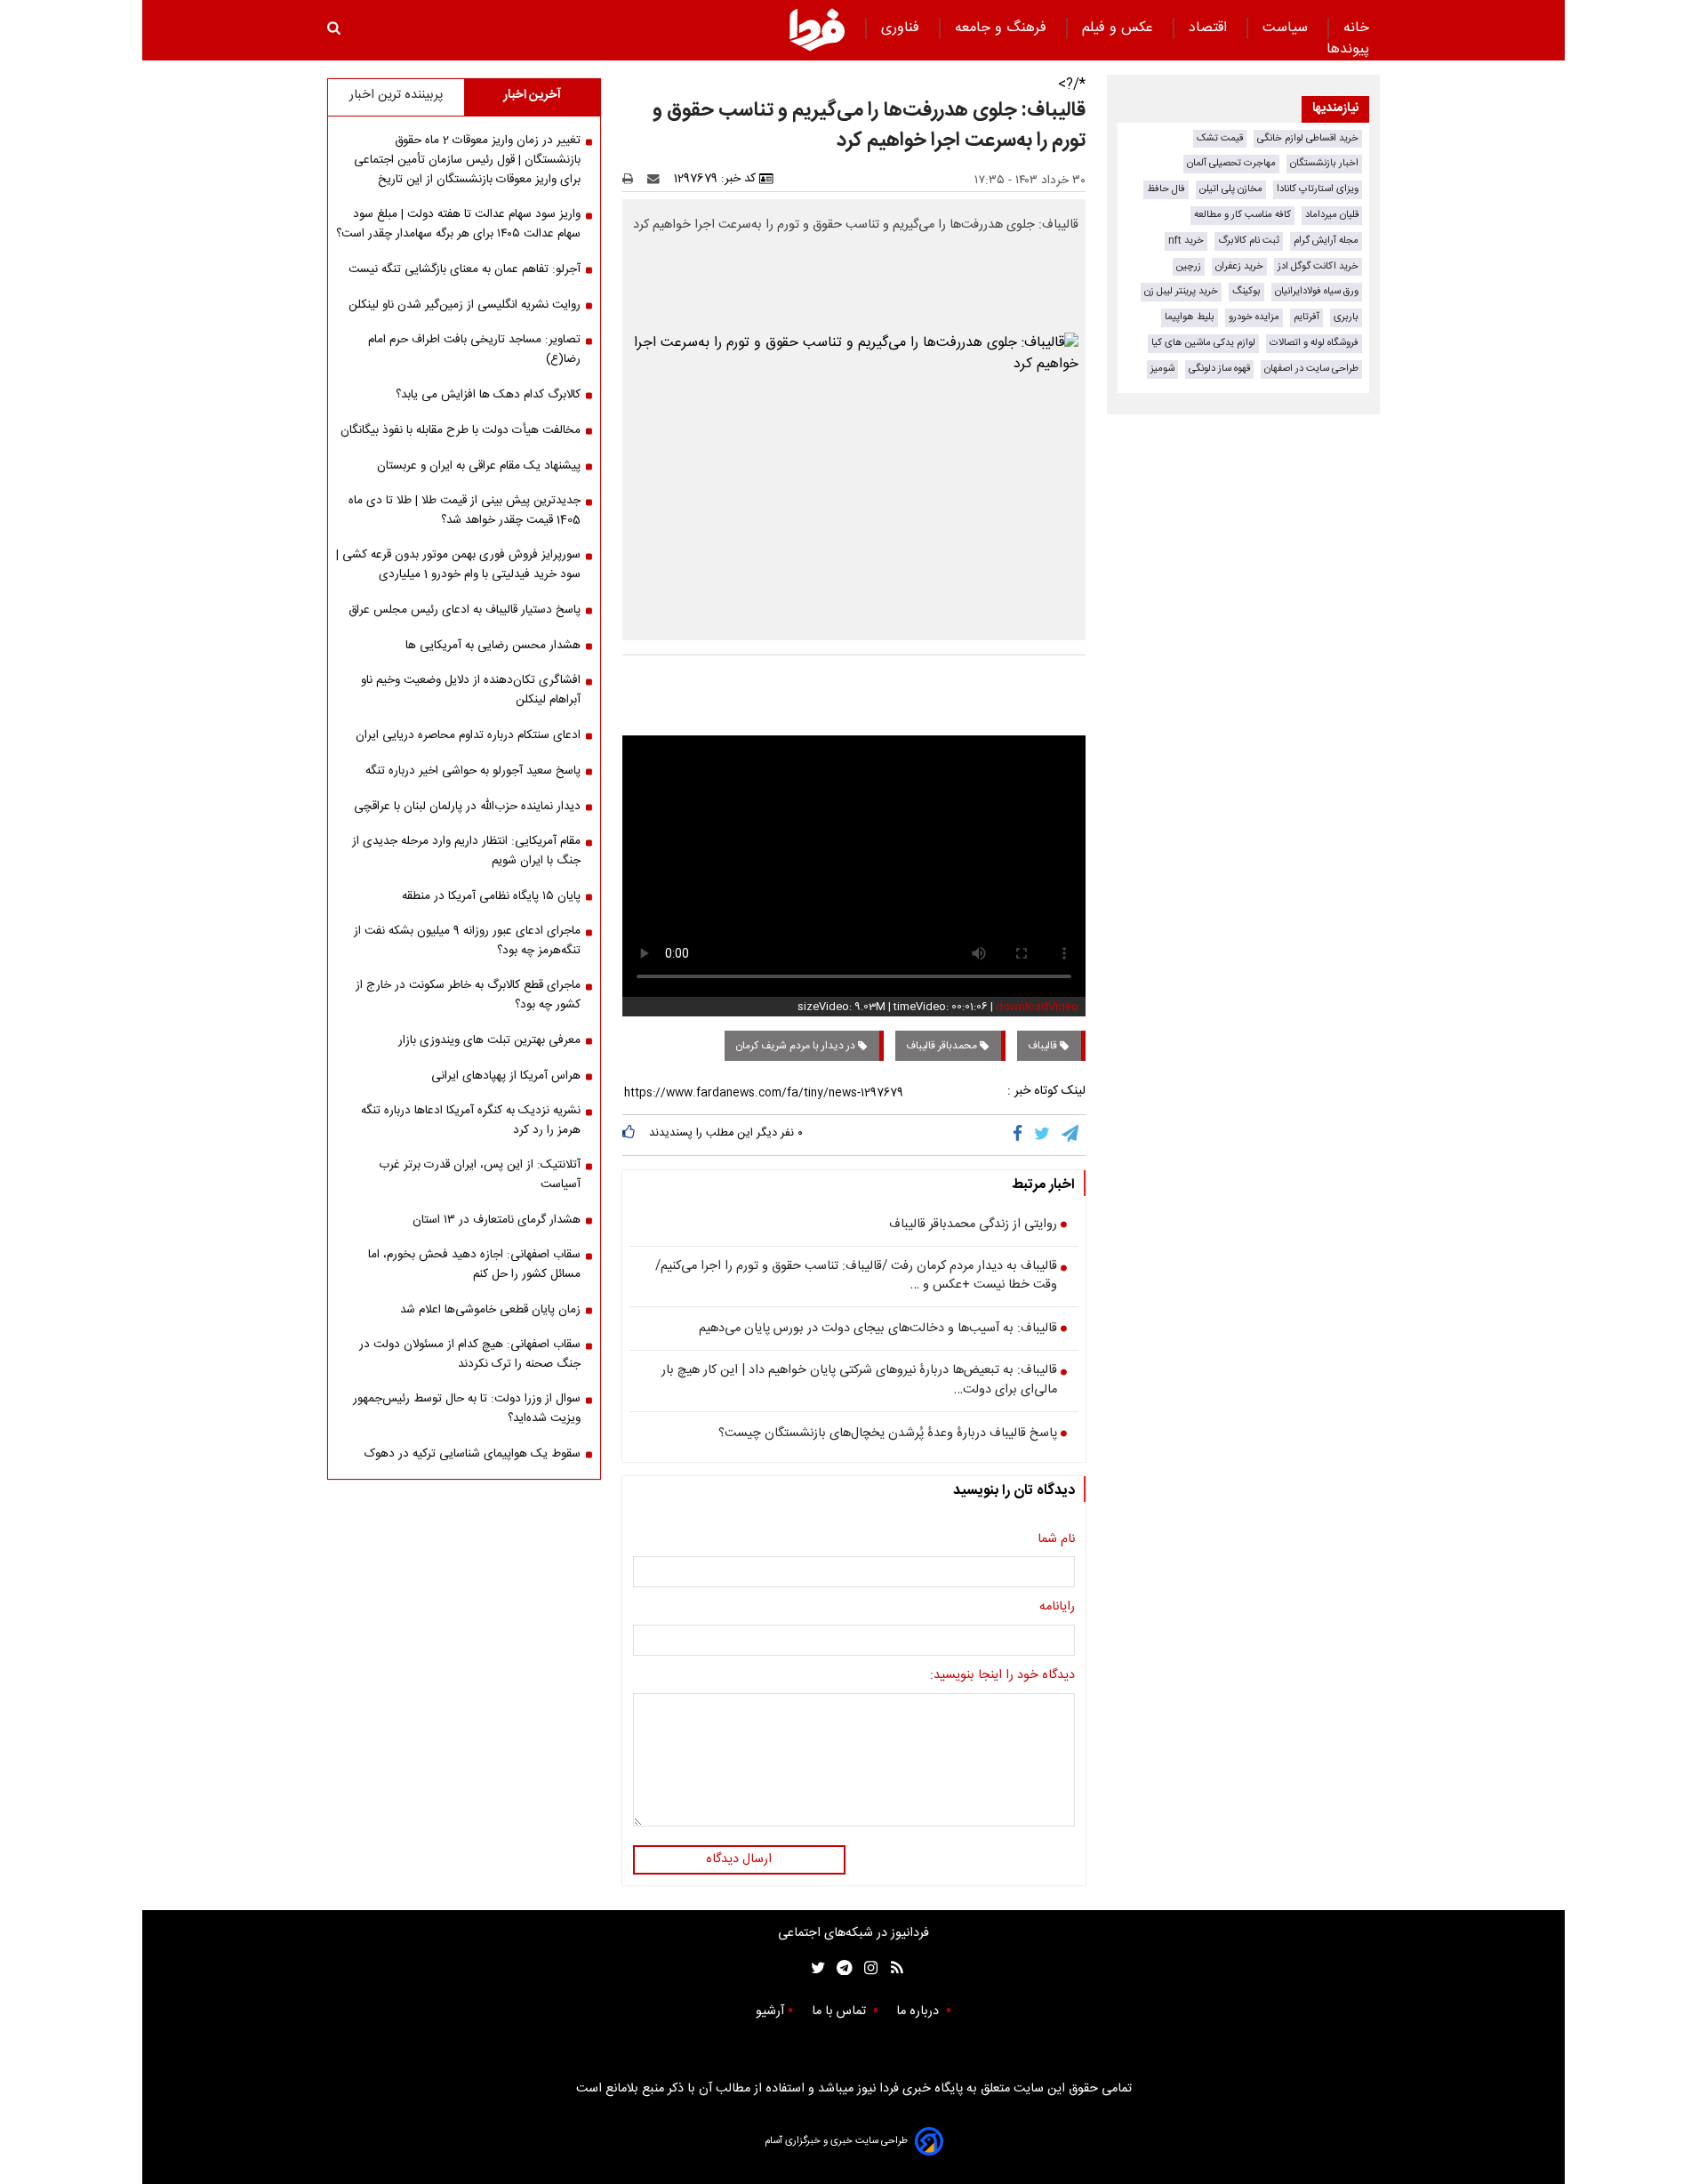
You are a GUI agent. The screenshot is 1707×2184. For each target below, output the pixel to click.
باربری (1346, 317)
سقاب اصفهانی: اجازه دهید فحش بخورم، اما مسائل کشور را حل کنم (474, 1265)
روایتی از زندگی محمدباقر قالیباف (973, 1225)
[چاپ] (633, 179)
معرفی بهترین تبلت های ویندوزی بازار (489, 1040)
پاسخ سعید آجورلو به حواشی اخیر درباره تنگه (473, 771)
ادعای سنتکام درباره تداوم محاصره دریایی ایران (468, 735)
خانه (1356, 28)
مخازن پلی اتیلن (1231, 189)
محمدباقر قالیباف (943, 1046)
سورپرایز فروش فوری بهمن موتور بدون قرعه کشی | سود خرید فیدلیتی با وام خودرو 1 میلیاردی (458, 565)
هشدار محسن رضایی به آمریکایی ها (493, 646)
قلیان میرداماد (1332, 215)
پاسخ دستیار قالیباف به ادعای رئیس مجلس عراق (465, 610)
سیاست (1287, 28)
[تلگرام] (1071, 1135)
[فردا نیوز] (817, 29)
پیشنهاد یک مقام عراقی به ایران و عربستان (479, 466)
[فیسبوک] (1021, 1135)
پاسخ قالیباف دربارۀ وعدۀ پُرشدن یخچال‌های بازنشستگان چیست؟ (888, 1434)
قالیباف (1044, 1046)
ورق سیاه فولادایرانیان (1317, 291)
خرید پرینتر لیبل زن (1181, 291)
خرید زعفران (1239, 266)
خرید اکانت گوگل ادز (1318, 266)
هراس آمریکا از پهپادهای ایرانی (506, 1076)
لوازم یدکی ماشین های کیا (1203, 343)
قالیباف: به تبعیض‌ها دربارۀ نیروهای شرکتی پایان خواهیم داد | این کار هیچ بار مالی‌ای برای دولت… (859, 1381)
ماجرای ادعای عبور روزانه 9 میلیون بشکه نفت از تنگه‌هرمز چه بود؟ (467, 941)
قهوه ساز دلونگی (1219, 369)
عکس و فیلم (1120, 28)
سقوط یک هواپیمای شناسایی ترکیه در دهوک (473, 1454)
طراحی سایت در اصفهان (1311, 369)
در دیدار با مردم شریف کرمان (797, 1046)
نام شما (1056, 1540)
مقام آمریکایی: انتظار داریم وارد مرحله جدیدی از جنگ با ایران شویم (466, 851)
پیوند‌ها (1348, 49)
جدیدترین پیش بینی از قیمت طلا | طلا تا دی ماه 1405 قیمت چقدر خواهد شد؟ (465, 510)
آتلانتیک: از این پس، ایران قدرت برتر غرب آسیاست (480, 1175)
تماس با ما (841, 2011)
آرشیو (770, 2011)
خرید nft (1186, 241)
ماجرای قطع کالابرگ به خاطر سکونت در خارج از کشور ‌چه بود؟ (468, 995)
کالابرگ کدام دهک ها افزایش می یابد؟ (488, 395)
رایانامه (1057, 1608)
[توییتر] (1043, 1135)
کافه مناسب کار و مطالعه (1242, 215)
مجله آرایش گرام (1326, 241)
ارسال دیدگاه (739, 1859)
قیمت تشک (1220, 138)
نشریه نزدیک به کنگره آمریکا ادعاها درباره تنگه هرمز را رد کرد (471, 1120)
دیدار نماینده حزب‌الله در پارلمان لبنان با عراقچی (467, 807)
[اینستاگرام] (866, 1968)
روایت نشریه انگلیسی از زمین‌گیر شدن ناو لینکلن (465, 305)
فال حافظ (1166, 189)
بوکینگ (1246, 291)
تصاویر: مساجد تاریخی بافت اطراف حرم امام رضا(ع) (474, 349)
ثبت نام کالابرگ (1249, 241)
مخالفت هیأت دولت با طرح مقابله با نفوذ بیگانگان (461, 430)
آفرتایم (1306, 317)
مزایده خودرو (1254, 317)
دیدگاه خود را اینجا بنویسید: (1002, 1676)
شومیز (1162, 369)
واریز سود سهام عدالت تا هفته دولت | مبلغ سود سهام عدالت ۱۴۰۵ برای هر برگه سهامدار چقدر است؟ (458, 224)
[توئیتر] (814, 1968)
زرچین (1189, 266)
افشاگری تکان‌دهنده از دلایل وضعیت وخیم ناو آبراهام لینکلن (471, 690)
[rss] (891, 1968)
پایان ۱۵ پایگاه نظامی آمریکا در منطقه (491, 896)
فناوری (902, 28)
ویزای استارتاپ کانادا (1318, 189)
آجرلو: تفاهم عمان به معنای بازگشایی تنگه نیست (465, 269)
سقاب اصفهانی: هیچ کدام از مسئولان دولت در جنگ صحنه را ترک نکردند (470, 1354)
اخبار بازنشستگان (1324, 163)
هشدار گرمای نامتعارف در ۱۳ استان (497, 1220)
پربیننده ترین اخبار (396, 95)
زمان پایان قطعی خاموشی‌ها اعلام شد (490, 1310)
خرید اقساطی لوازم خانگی (1308, 138)
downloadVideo (1037, 1007)
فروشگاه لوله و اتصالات (1314, 343)
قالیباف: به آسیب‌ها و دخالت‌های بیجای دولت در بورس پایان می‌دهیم (878, 1329)
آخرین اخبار (532, 95)
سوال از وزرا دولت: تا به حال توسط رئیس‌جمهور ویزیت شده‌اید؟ (467, 1409)
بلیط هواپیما (1190, 317)
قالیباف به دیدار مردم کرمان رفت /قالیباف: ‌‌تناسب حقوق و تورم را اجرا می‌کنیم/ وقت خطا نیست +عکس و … (856, 1277)
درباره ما (919, 2011)
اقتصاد (1210, 28)
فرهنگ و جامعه (1003, 28)
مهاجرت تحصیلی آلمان (1231, 163)
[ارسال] (657, 179)
